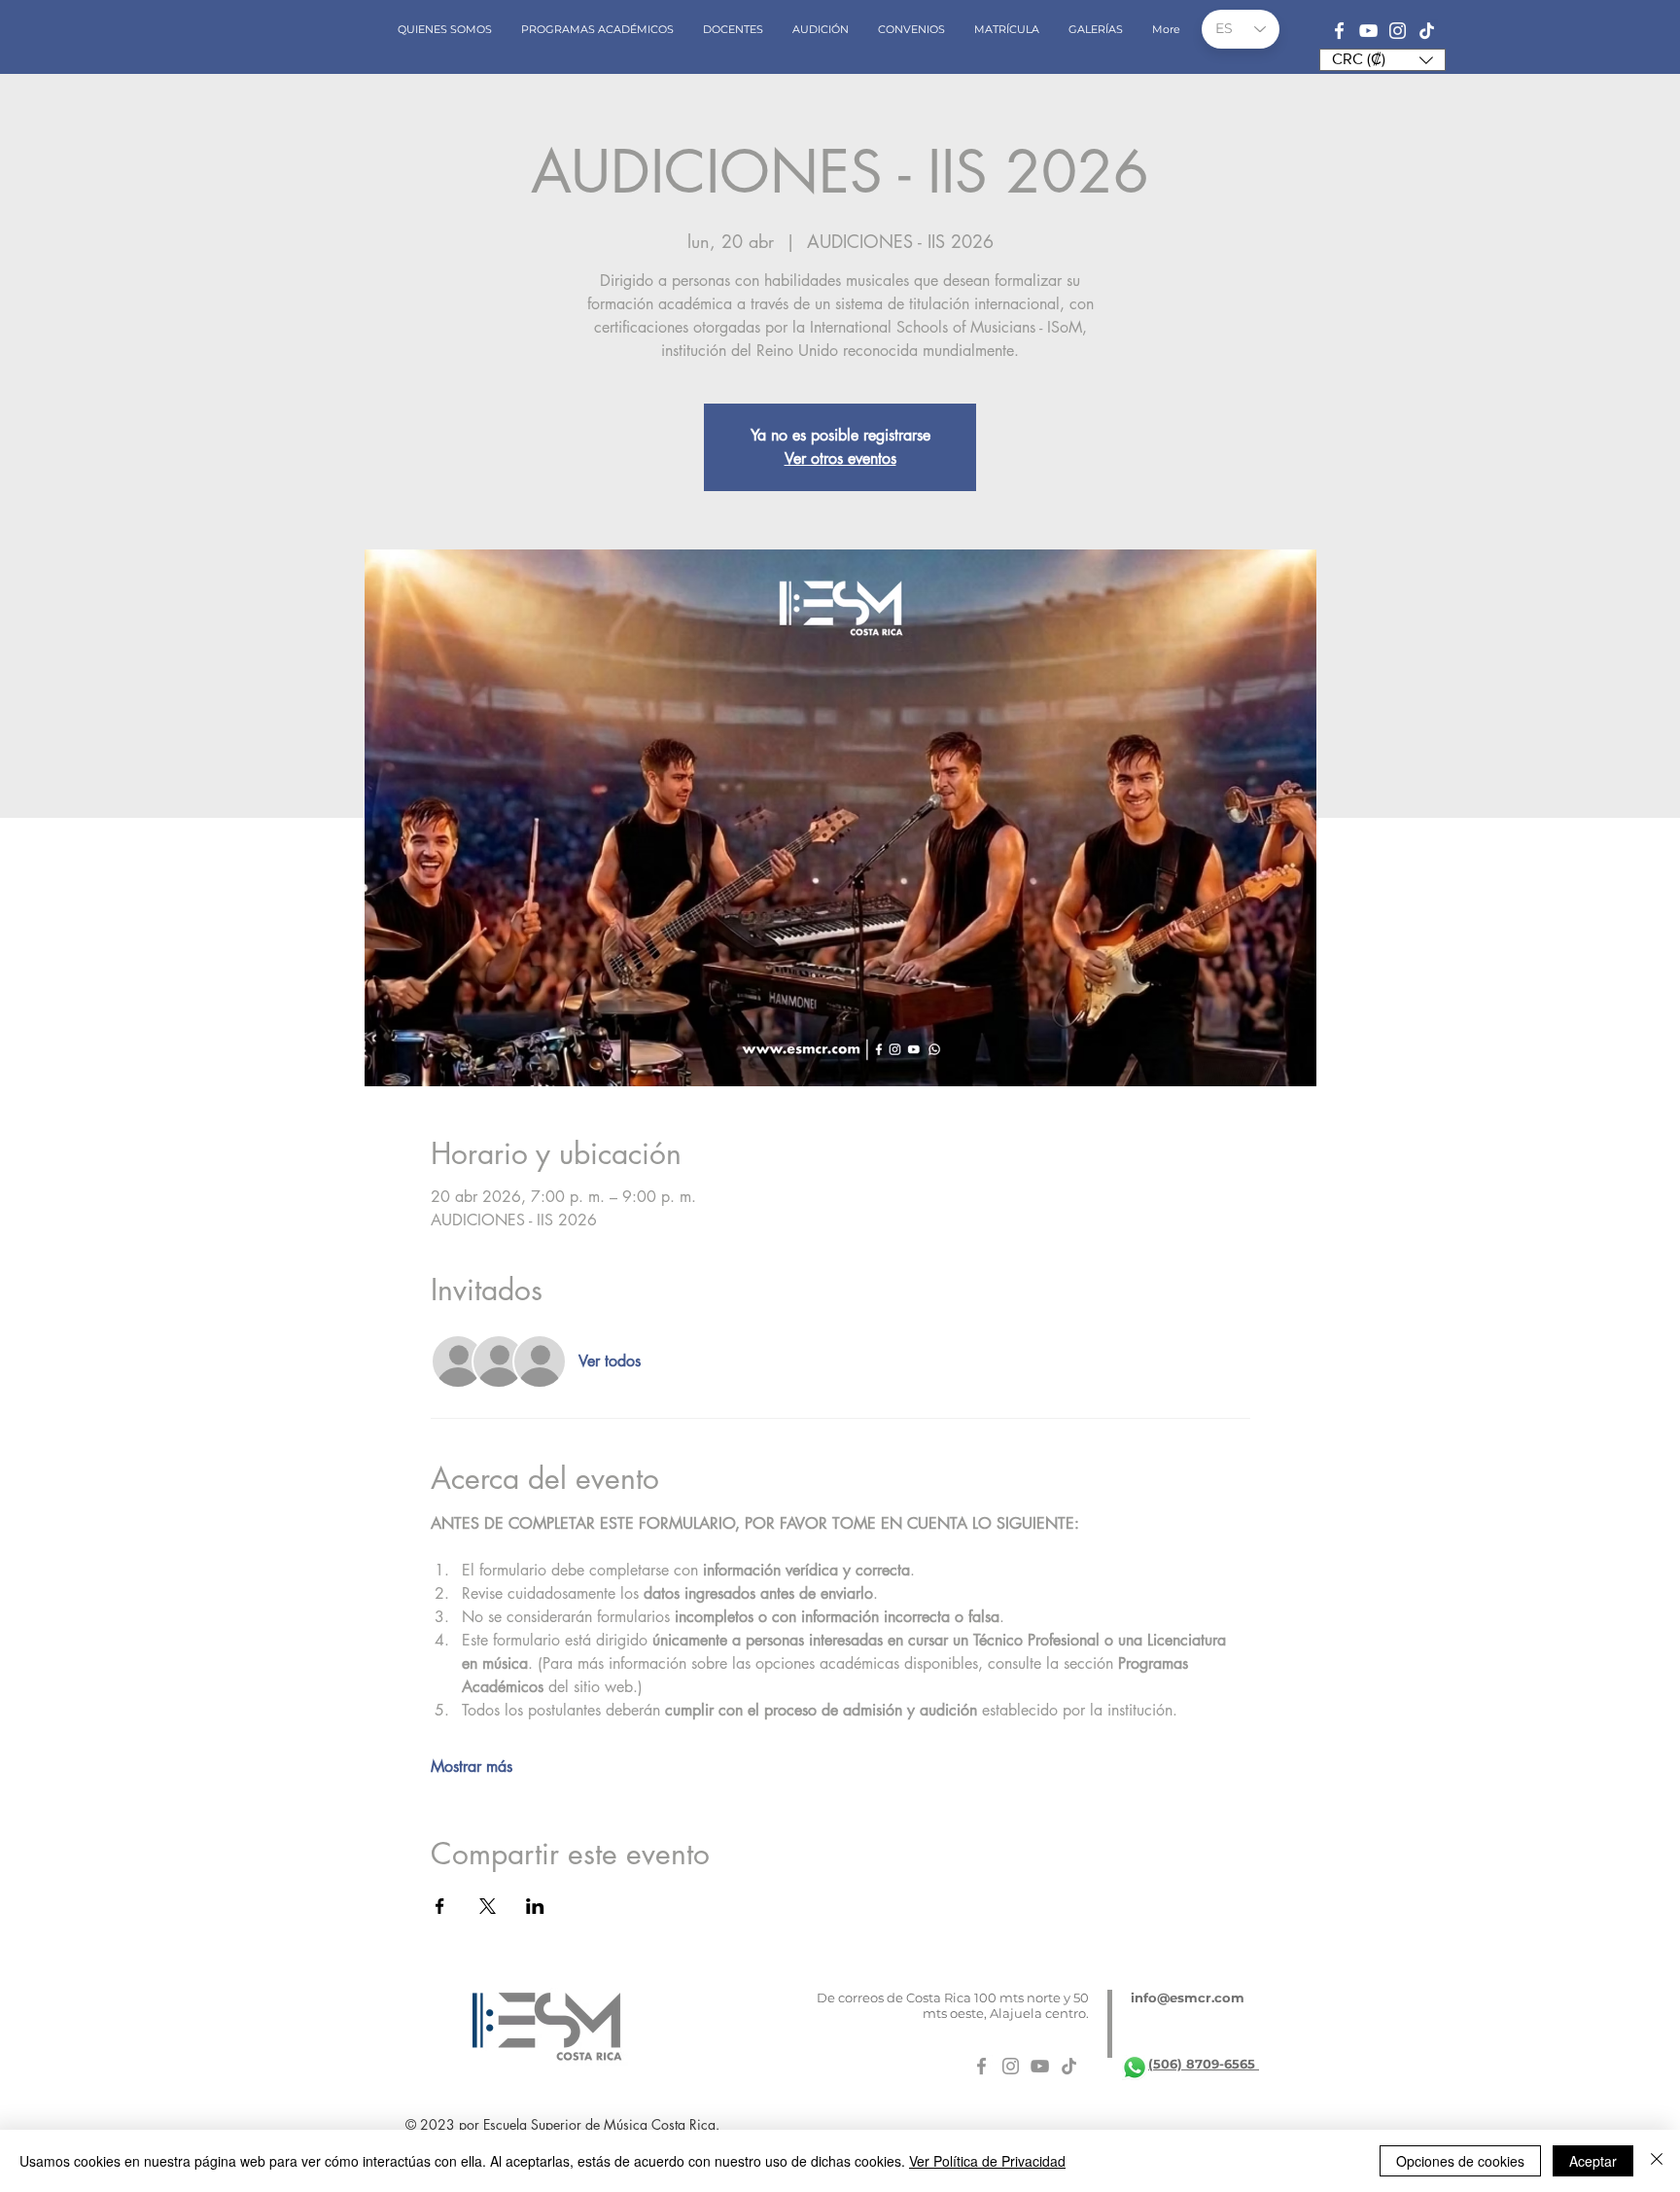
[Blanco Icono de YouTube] (1368, 31)
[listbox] (1382, 60)
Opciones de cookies (1460, 2161)
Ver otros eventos (840, 459)
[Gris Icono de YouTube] (1040, 2066)
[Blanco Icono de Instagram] (1398, 31)
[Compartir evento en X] (488, 1906)
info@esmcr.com (1188, 1998)
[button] (1382, 60)
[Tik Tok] (1427, 31)
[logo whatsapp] (1135, 2068)
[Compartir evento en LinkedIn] (535, 1906)
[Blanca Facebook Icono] (1339, 31)
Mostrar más (472, 1767)
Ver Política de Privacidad (987, 2161)
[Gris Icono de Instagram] (1011, 2066)
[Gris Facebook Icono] (981, 2066)
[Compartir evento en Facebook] (440, 1906)
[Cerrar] (1657, 2161)
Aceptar (1593, 2161)
